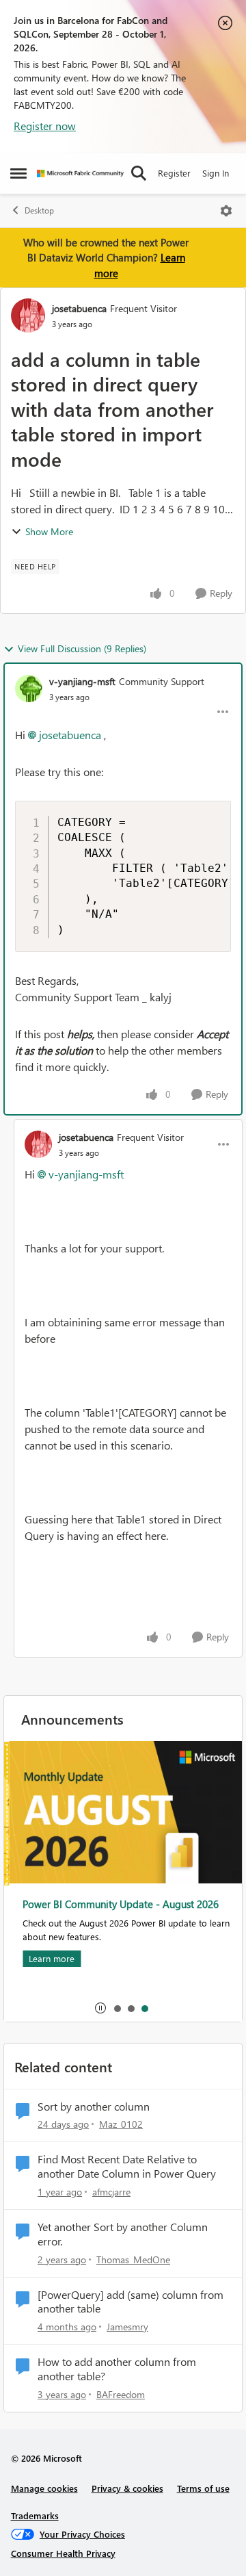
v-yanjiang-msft (82, 681)
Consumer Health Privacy (63, 2553)
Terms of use (203, 2488)
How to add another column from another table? (117, 2369)
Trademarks (35, 2515)
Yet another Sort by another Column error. (123, 2234)
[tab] (117, 2008)
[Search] (139, 173)
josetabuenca (79, 308)
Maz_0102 (121, 2124)
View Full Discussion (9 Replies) (82, 648)
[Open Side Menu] (18, 173)
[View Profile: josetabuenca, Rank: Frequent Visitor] (28, 315)
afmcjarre (111, 2192)
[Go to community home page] (80, 173)
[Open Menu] (226, 211)
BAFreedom (121, 2394)
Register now (45, 126)
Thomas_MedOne (133, 2259)
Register (174, 173)
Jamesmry (127, 2327)
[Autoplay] (100, 2008)
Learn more (47, 1958)
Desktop (39, 210)
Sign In (216, 173)
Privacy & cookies (127, 2488)
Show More (49, 531)
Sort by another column (94, 2107)
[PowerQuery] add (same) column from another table (131, 2302)
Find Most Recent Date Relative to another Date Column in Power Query (127, 2166)
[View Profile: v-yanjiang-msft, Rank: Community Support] (29, 688)
